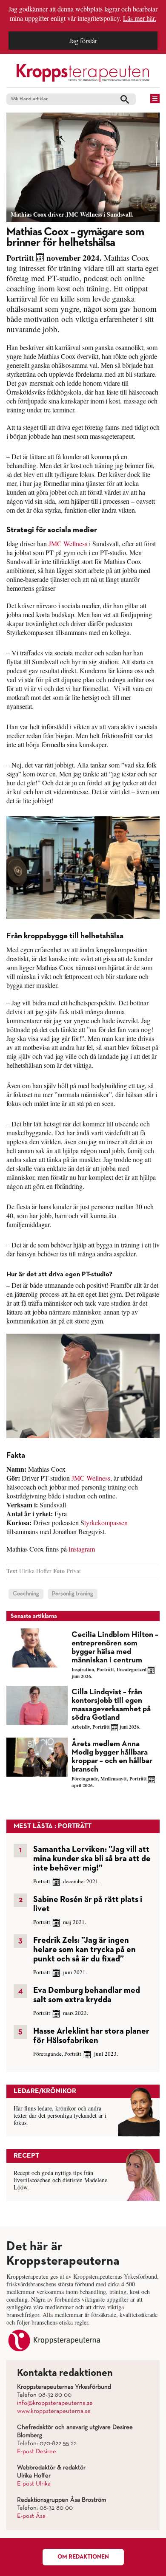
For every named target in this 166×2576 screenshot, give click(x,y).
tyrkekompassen (106, 1522)
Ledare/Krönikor (45, 2091)
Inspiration (83, 1670)
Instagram (82, 1549)
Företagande (85, 1779)
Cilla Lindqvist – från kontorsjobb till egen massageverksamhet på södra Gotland (111, 1705)
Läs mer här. (140, 18)
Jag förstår (83, 41)
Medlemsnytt (114, 1779)
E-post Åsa (31, 2516)
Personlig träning (73, 1594)
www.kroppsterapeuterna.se (54, 2411)
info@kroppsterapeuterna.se (55, 2403)
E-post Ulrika (34, 2484)
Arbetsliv (81, 1727)
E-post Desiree (37, 2452)
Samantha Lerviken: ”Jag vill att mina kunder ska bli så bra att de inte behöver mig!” (92, 1859)
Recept (26, 2156)
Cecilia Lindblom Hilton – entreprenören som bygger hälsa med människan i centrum (115, 1647)
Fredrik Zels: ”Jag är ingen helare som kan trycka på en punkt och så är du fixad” (84, 1950)
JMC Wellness (68, 543)
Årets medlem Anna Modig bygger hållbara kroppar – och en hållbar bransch (112, 1756)
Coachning (26, 1594)
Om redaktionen (83, 2557)
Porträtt (20, 258)
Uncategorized (132, 1670)
